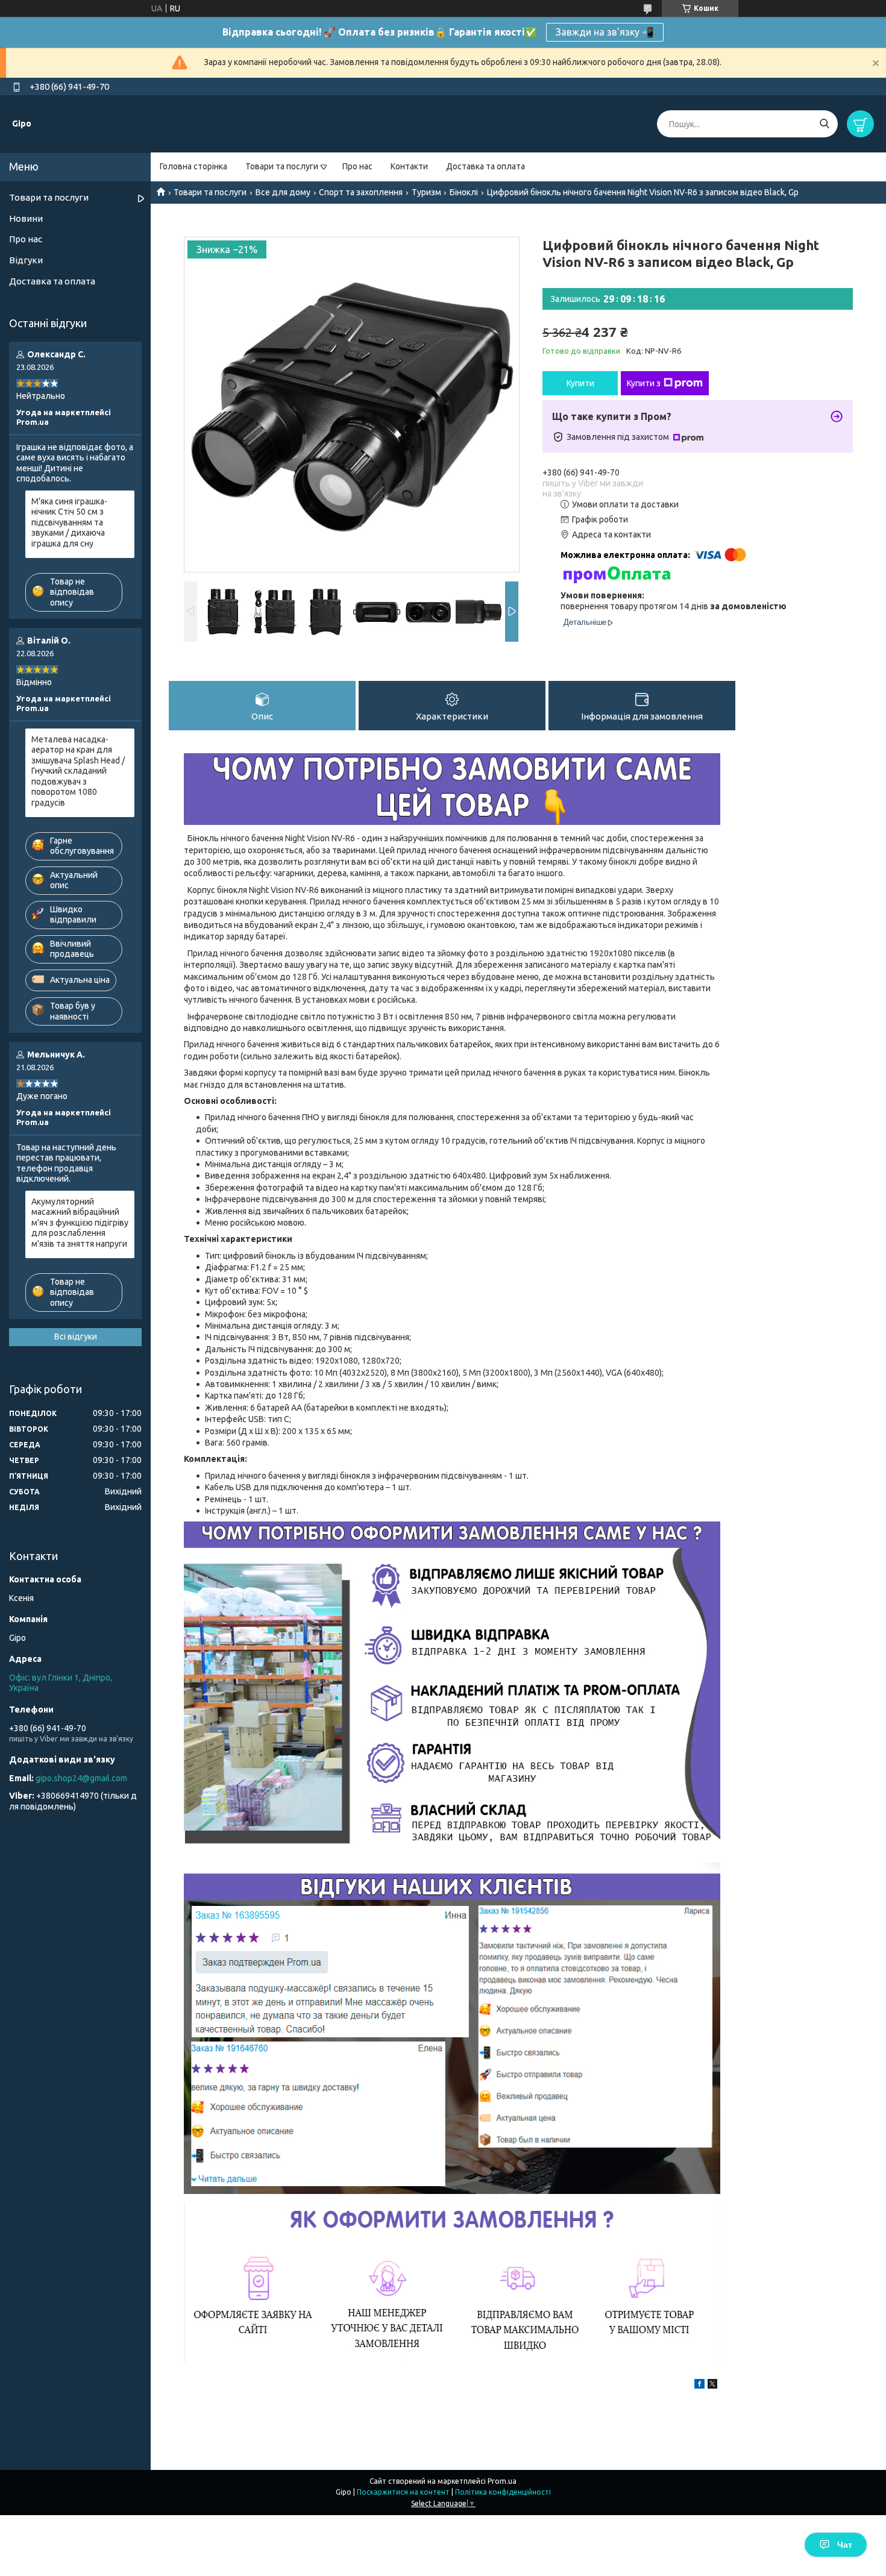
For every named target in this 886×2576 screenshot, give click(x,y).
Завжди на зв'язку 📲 (605, 32)
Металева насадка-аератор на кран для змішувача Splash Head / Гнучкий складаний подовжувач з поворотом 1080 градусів (78, 771)
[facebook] (699, 2386)
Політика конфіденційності (503, 2492)
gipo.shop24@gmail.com (81, 1778)
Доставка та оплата (485, 166)
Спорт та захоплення (361, 192)
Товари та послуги (282, 166)
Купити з (644, 383)
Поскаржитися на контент (403, 2492)
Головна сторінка (193, 166)
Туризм (426, 192)
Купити (580, 383)
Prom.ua (502, 2481)
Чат (845, 2545)
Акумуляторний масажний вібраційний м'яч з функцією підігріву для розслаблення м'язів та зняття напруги (80, 1223)
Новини (26, 218)
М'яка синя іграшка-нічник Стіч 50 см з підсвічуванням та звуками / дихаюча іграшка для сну (69, 522)
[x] (712, 2386)
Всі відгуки (76, 1337)
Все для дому (283, 192)
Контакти (409, 166)
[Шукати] (824, 124)
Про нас (357, 166)
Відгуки (26, 260)
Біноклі (464, 192)
